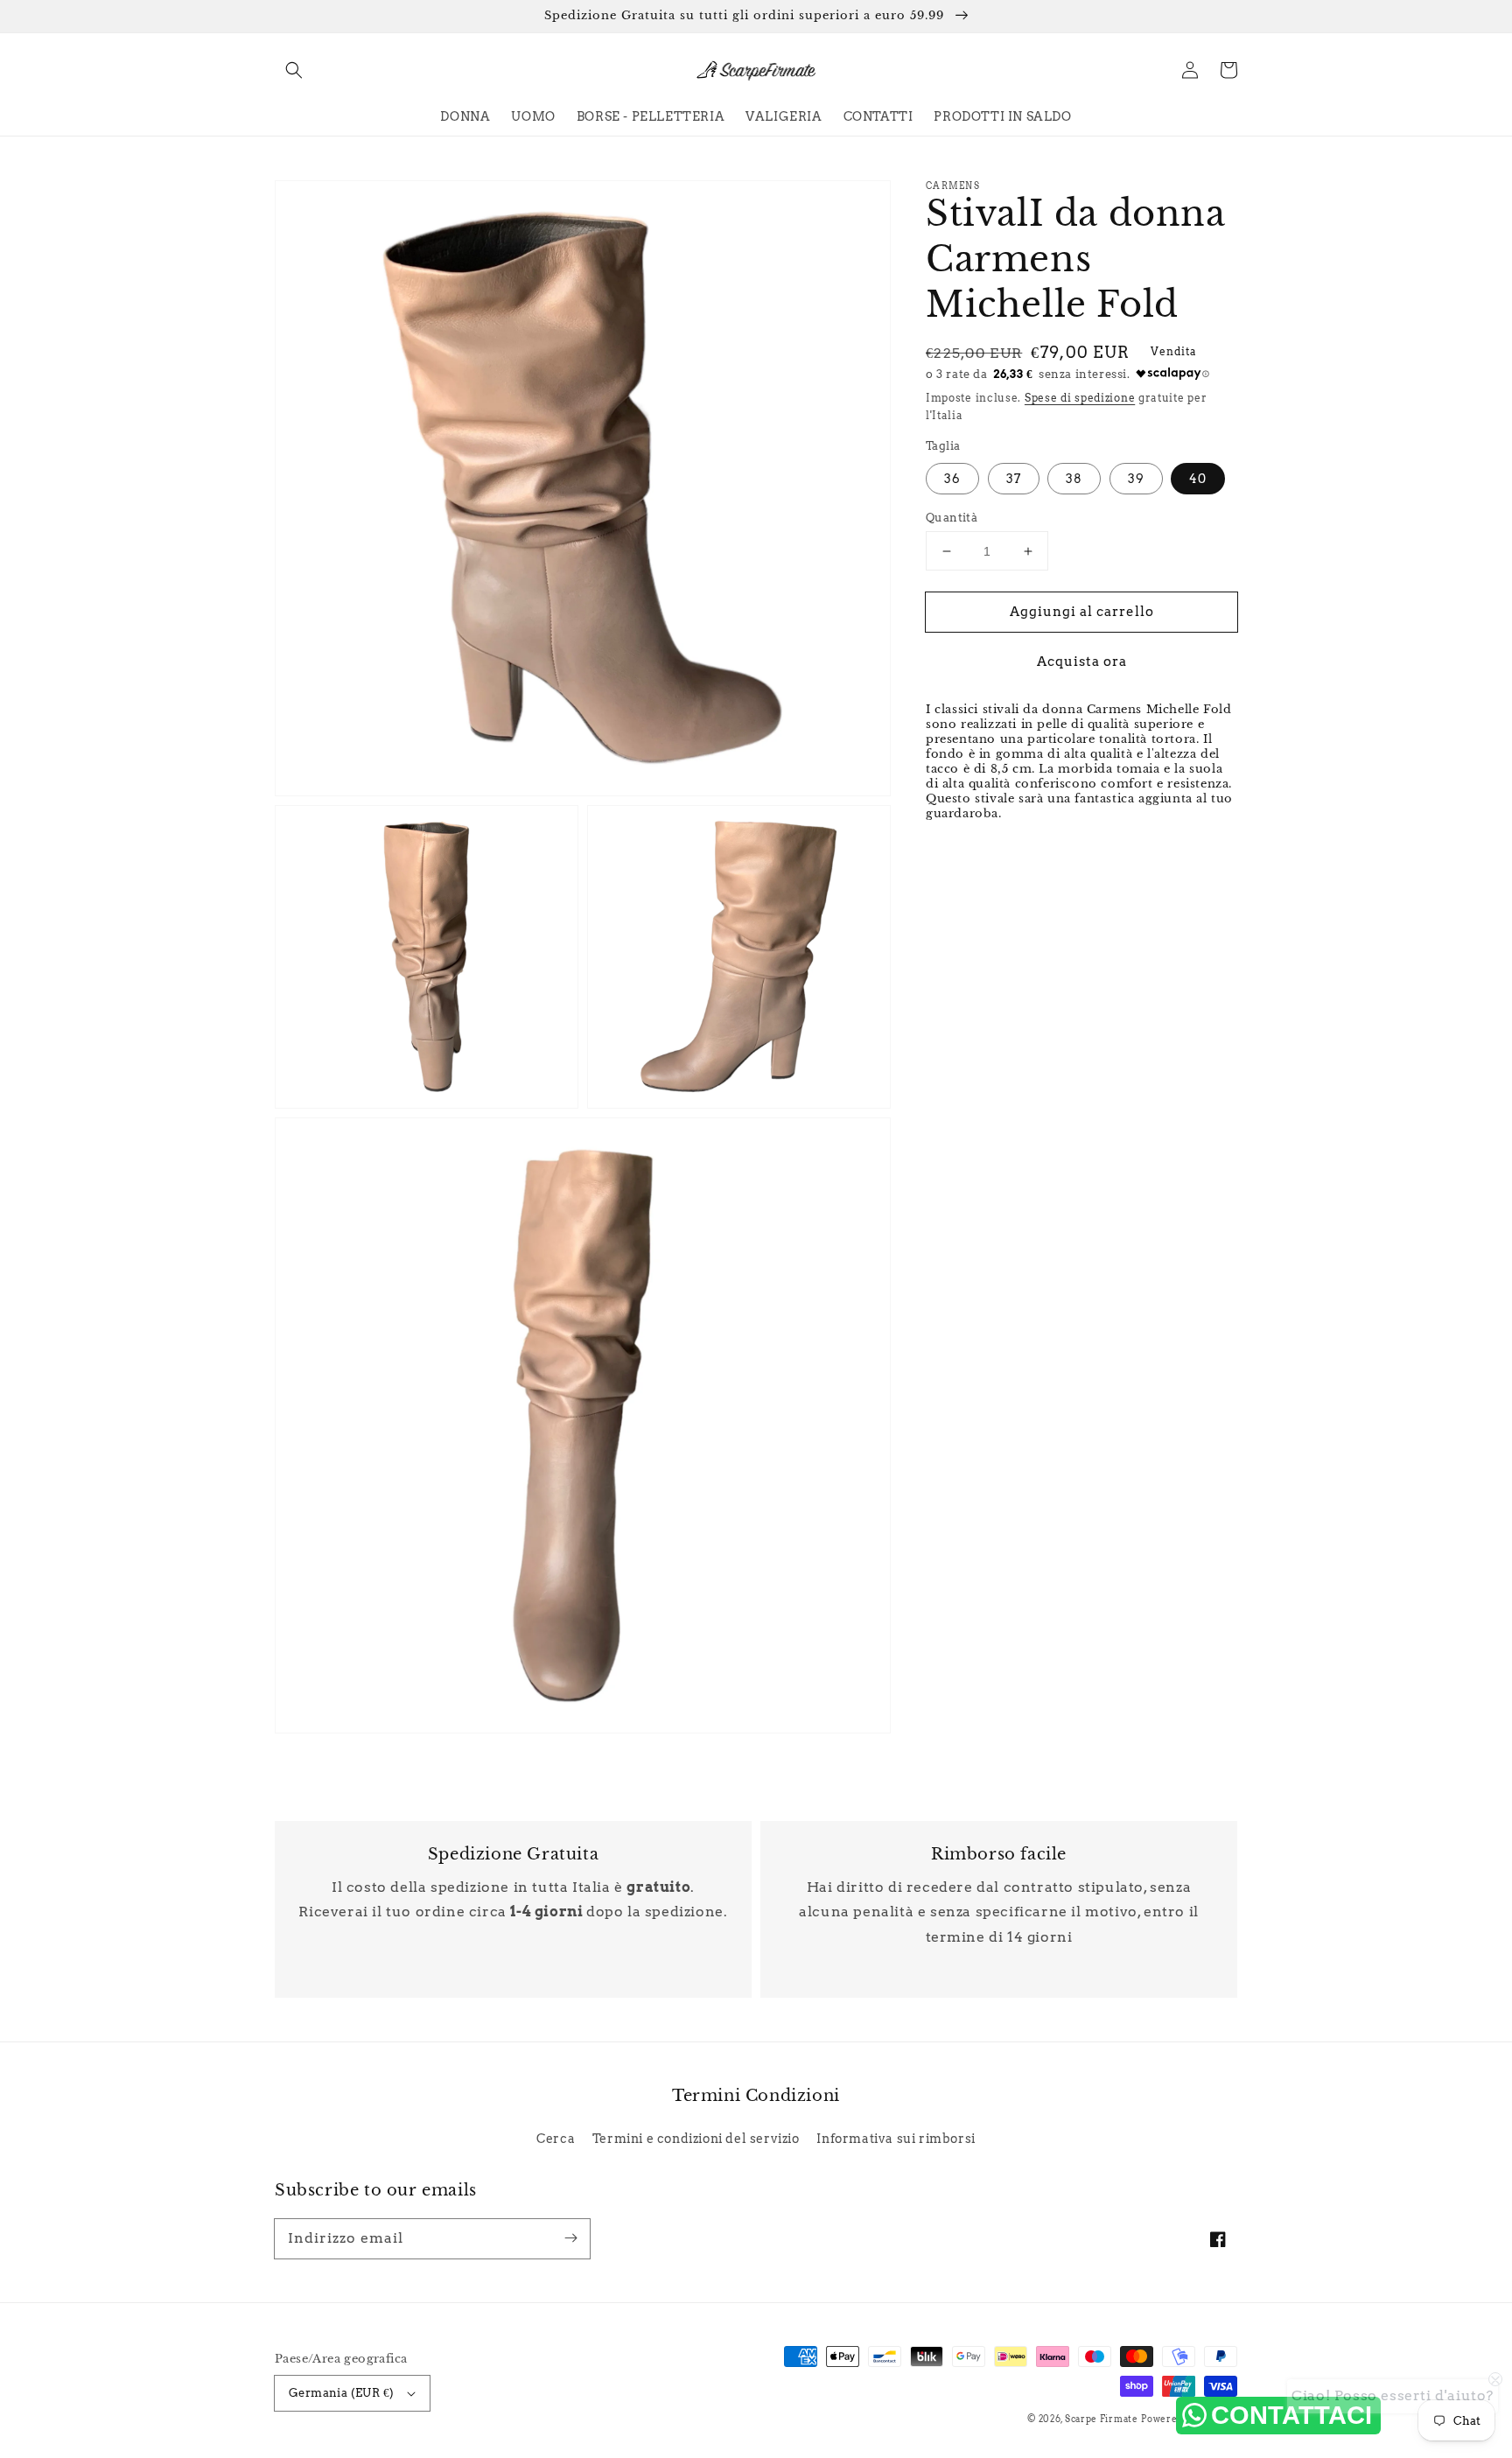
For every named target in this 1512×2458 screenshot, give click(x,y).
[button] (294, 70)
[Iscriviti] (570, 2238)
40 (1198, 479)
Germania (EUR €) (341, 2393)
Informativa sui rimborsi (896, 2139)
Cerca (556, 2139)
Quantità (952, 518)
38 (1074, 479)
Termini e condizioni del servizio (696, 2139)
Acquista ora (1082, 662)
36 (952, 479)
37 (1014, 479)
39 (1136, 479)
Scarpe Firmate (1102, 2419)
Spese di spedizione (1080, 398)
